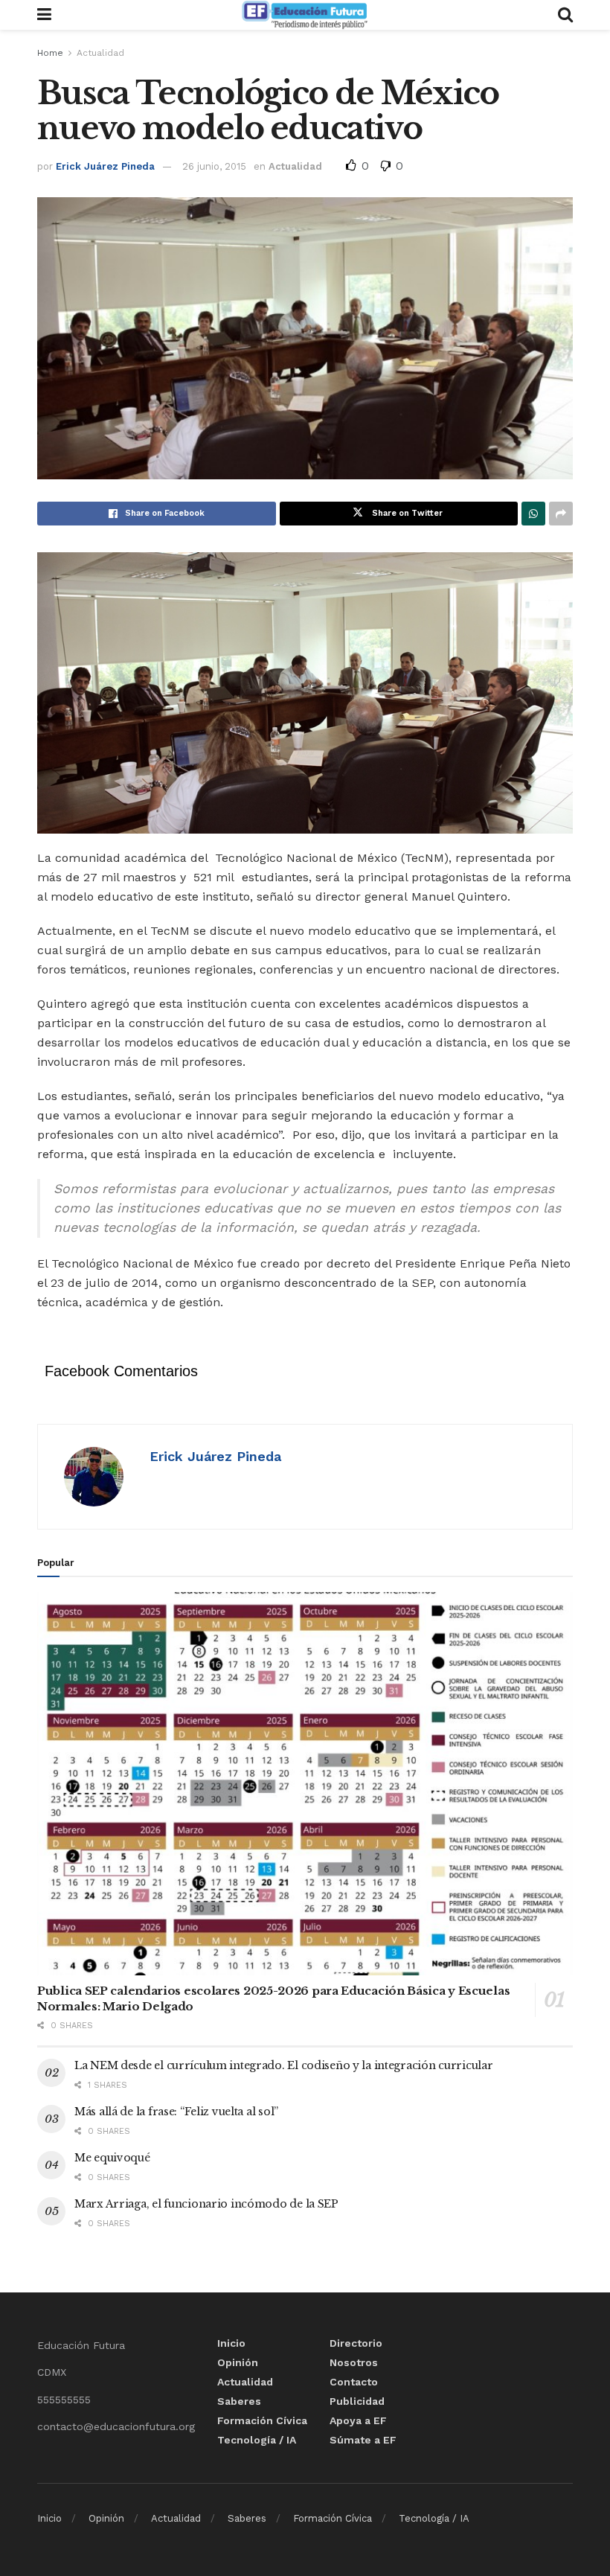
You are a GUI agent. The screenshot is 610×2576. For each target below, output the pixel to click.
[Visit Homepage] (304, 15)
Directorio (356, 2343)
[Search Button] (565, 15)
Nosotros (354, 2362)
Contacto (354, 2382)
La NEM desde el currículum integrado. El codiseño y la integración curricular (283, 2065)
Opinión (238, 2362)
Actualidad (100, 53)
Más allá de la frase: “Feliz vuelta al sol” (176, 2112)
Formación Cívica (262, 2420)
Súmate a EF (363, 2440)
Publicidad (357, 2401)
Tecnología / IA (257, 2440)
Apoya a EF (358, 2420)
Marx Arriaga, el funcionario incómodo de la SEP (206, 2204)
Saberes (239, 2401)
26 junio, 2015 (214, 166)
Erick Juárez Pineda (105, 166)
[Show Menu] (44, 15)
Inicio (231, 2343)
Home (50, 53)
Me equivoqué (112, 2158)
